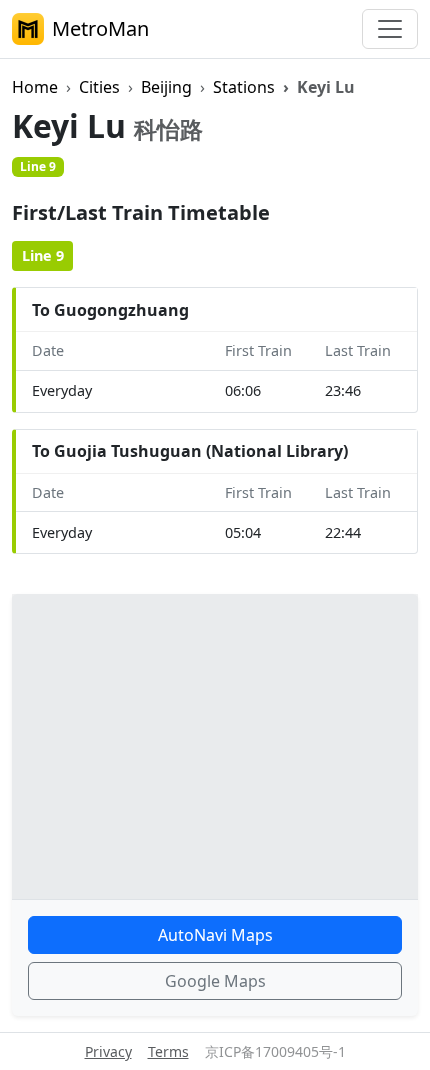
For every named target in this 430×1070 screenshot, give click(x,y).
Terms (168, 1051)
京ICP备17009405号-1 (275, 1051)
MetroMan (100, 28)
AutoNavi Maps (215, 935)
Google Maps (215, 981)
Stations (244, 87)
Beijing (166, 87)
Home (35, 87)
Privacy (108, 1051)
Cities (99, 87)
